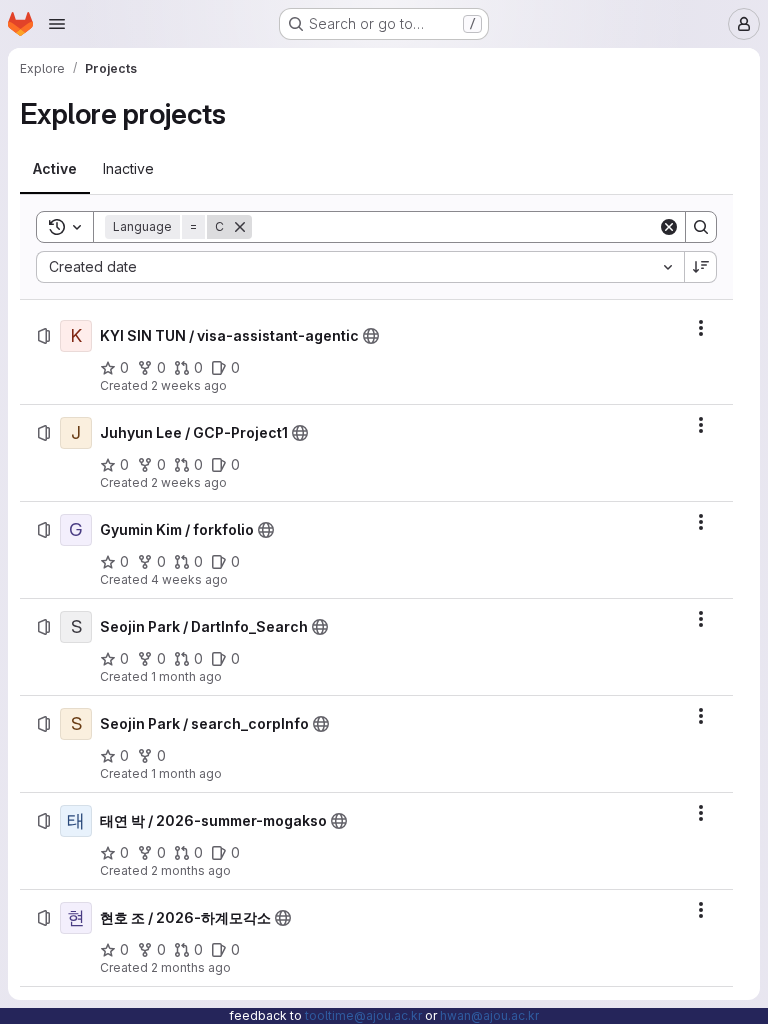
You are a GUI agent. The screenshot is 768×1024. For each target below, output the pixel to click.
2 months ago (191, 870)
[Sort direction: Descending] (701, 267)
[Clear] (669, 227)
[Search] (701, 227)
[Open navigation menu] (57, 24)
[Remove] (240, 227)
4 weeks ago (189, 579)
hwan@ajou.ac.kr (489, 1015)
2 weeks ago (189, 385)
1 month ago (186, 676)
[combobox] (360, 267)
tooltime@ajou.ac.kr (363, 1015)
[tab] (55, 169)
